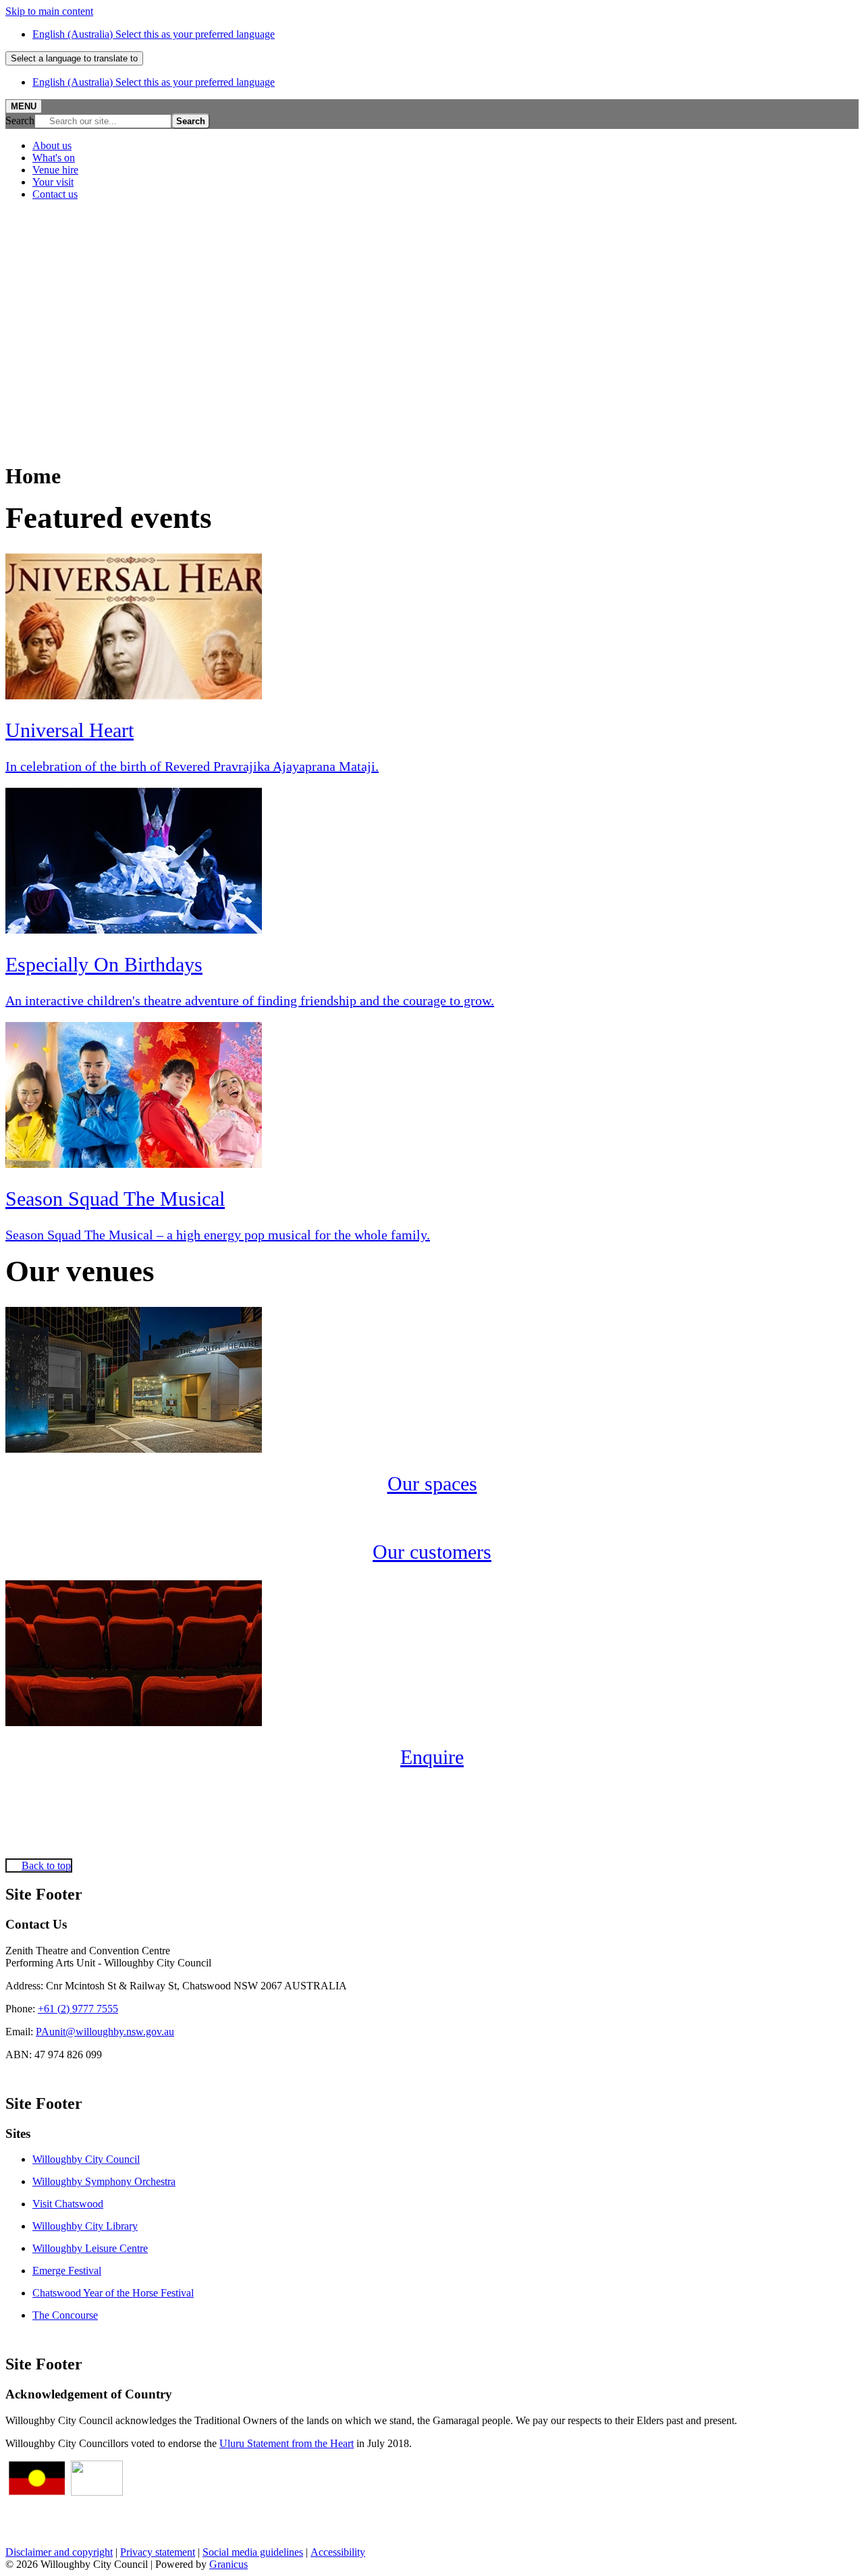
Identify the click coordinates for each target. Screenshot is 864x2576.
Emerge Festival (67, 2271)
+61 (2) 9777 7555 (78, 2009)
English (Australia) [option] (154, 82)
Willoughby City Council (86, 2159)
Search (20, 120)
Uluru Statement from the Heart (287, 2443)
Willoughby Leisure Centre (90, 2248)
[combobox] (74, 58)
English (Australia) (154, 34)
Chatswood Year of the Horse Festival (113, 2293)
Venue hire (55, 170)
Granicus (228, 2564)
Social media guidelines (253, 2552)
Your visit (53, 182)
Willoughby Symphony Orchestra (104, 2181)
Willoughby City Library (85, 2226)
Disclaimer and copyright (59, 2552)
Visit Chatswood (68, 2204)
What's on (54, 158)
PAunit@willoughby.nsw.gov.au (105, 2032)
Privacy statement (158, 2552)
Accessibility (338, 2552)
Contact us (55, 194)
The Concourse (65, 2315)
